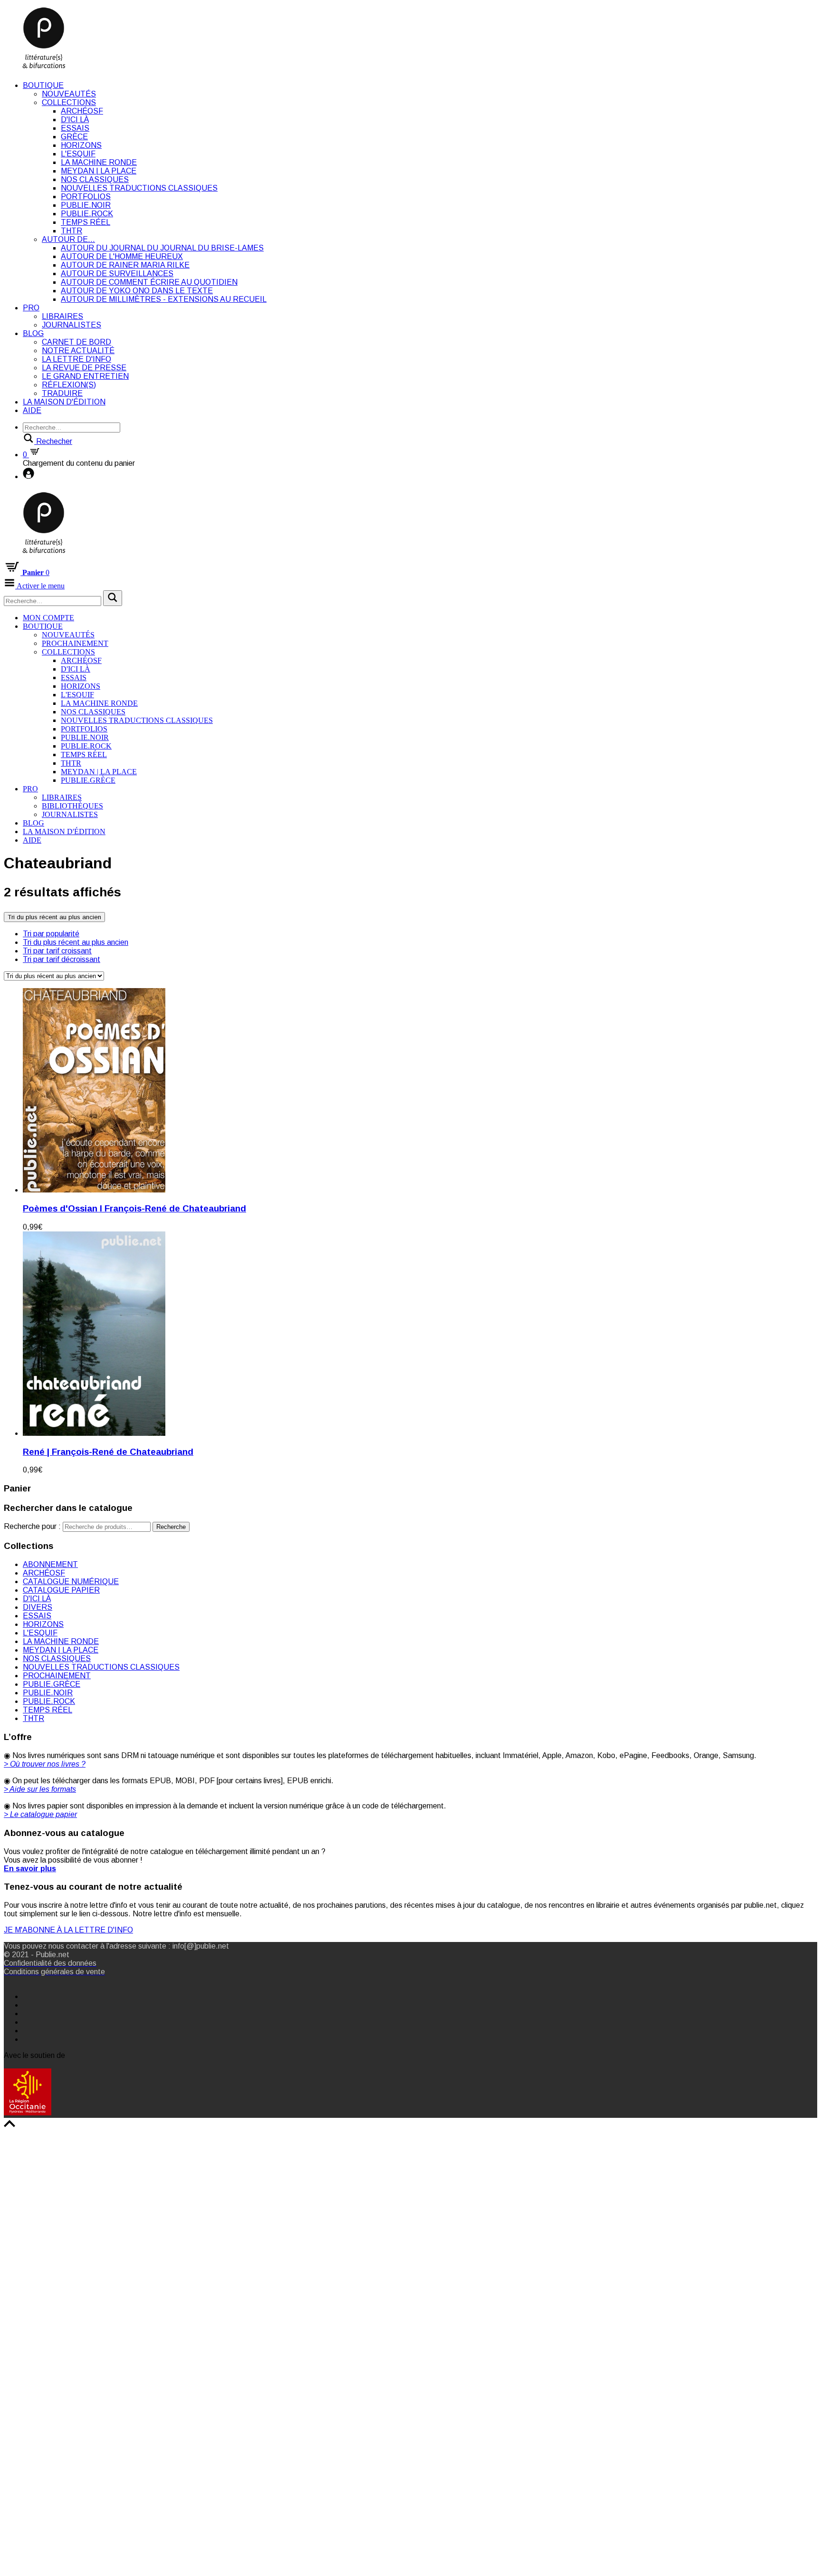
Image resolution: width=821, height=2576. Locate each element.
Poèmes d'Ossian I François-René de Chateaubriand (134, 1208)
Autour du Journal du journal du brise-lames (162, 248)
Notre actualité (78, 351)
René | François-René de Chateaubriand (108, 1452)
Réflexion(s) (69, 385)
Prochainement (75, 643)
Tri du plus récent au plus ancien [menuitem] (76, 942)
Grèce (74, 137)
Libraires (62, 316)
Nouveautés (69, 94)
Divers (38, 1607)
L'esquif (78, 154)
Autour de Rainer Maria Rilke (125, 265)
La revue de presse (84, 368)
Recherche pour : (32, 1526)
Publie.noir (86, 205)
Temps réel (86, 222)
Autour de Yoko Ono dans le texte (137, 291)
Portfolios (86, 197)
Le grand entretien (85, 376)
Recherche (171, 1527)
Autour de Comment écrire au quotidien (149, 282)
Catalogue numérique (71, 1581)
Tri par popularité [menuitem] (51, 934)
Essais (75, 128)
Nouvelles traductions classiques (139, 188)
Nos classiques (95, 179)
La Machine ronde (99, 162)
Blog (33, 333)
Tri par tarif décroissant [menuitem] (62, 959)
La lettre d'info (76, 359)
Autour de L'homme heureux (122, 256)
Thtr (72, 231)
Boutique (43, 85)
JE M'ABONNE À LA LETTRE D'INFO (68, 1930)
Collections (69, 102)
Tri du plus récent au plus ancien (54, 917)
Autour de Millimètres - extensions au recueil (164, 299)
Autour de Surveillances (117, 274)
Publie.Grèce (88, 780)
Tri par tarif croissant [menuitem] (57, 951)
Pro (31, 308)
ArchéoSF (82, 111)
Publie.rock (87, 214)
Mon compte (48, 618)
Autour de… (68, 239)
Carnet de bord (76, 342)
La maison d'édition (64, 402)
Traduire (62, 393)
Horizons (81, 145)
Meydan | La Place (99, 171)
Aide (32, 410)
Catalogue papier (61, 1590)
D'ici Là (75, 120)
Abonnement (50, 1564)
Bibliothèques (72, 806)
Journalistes (72, 325)
